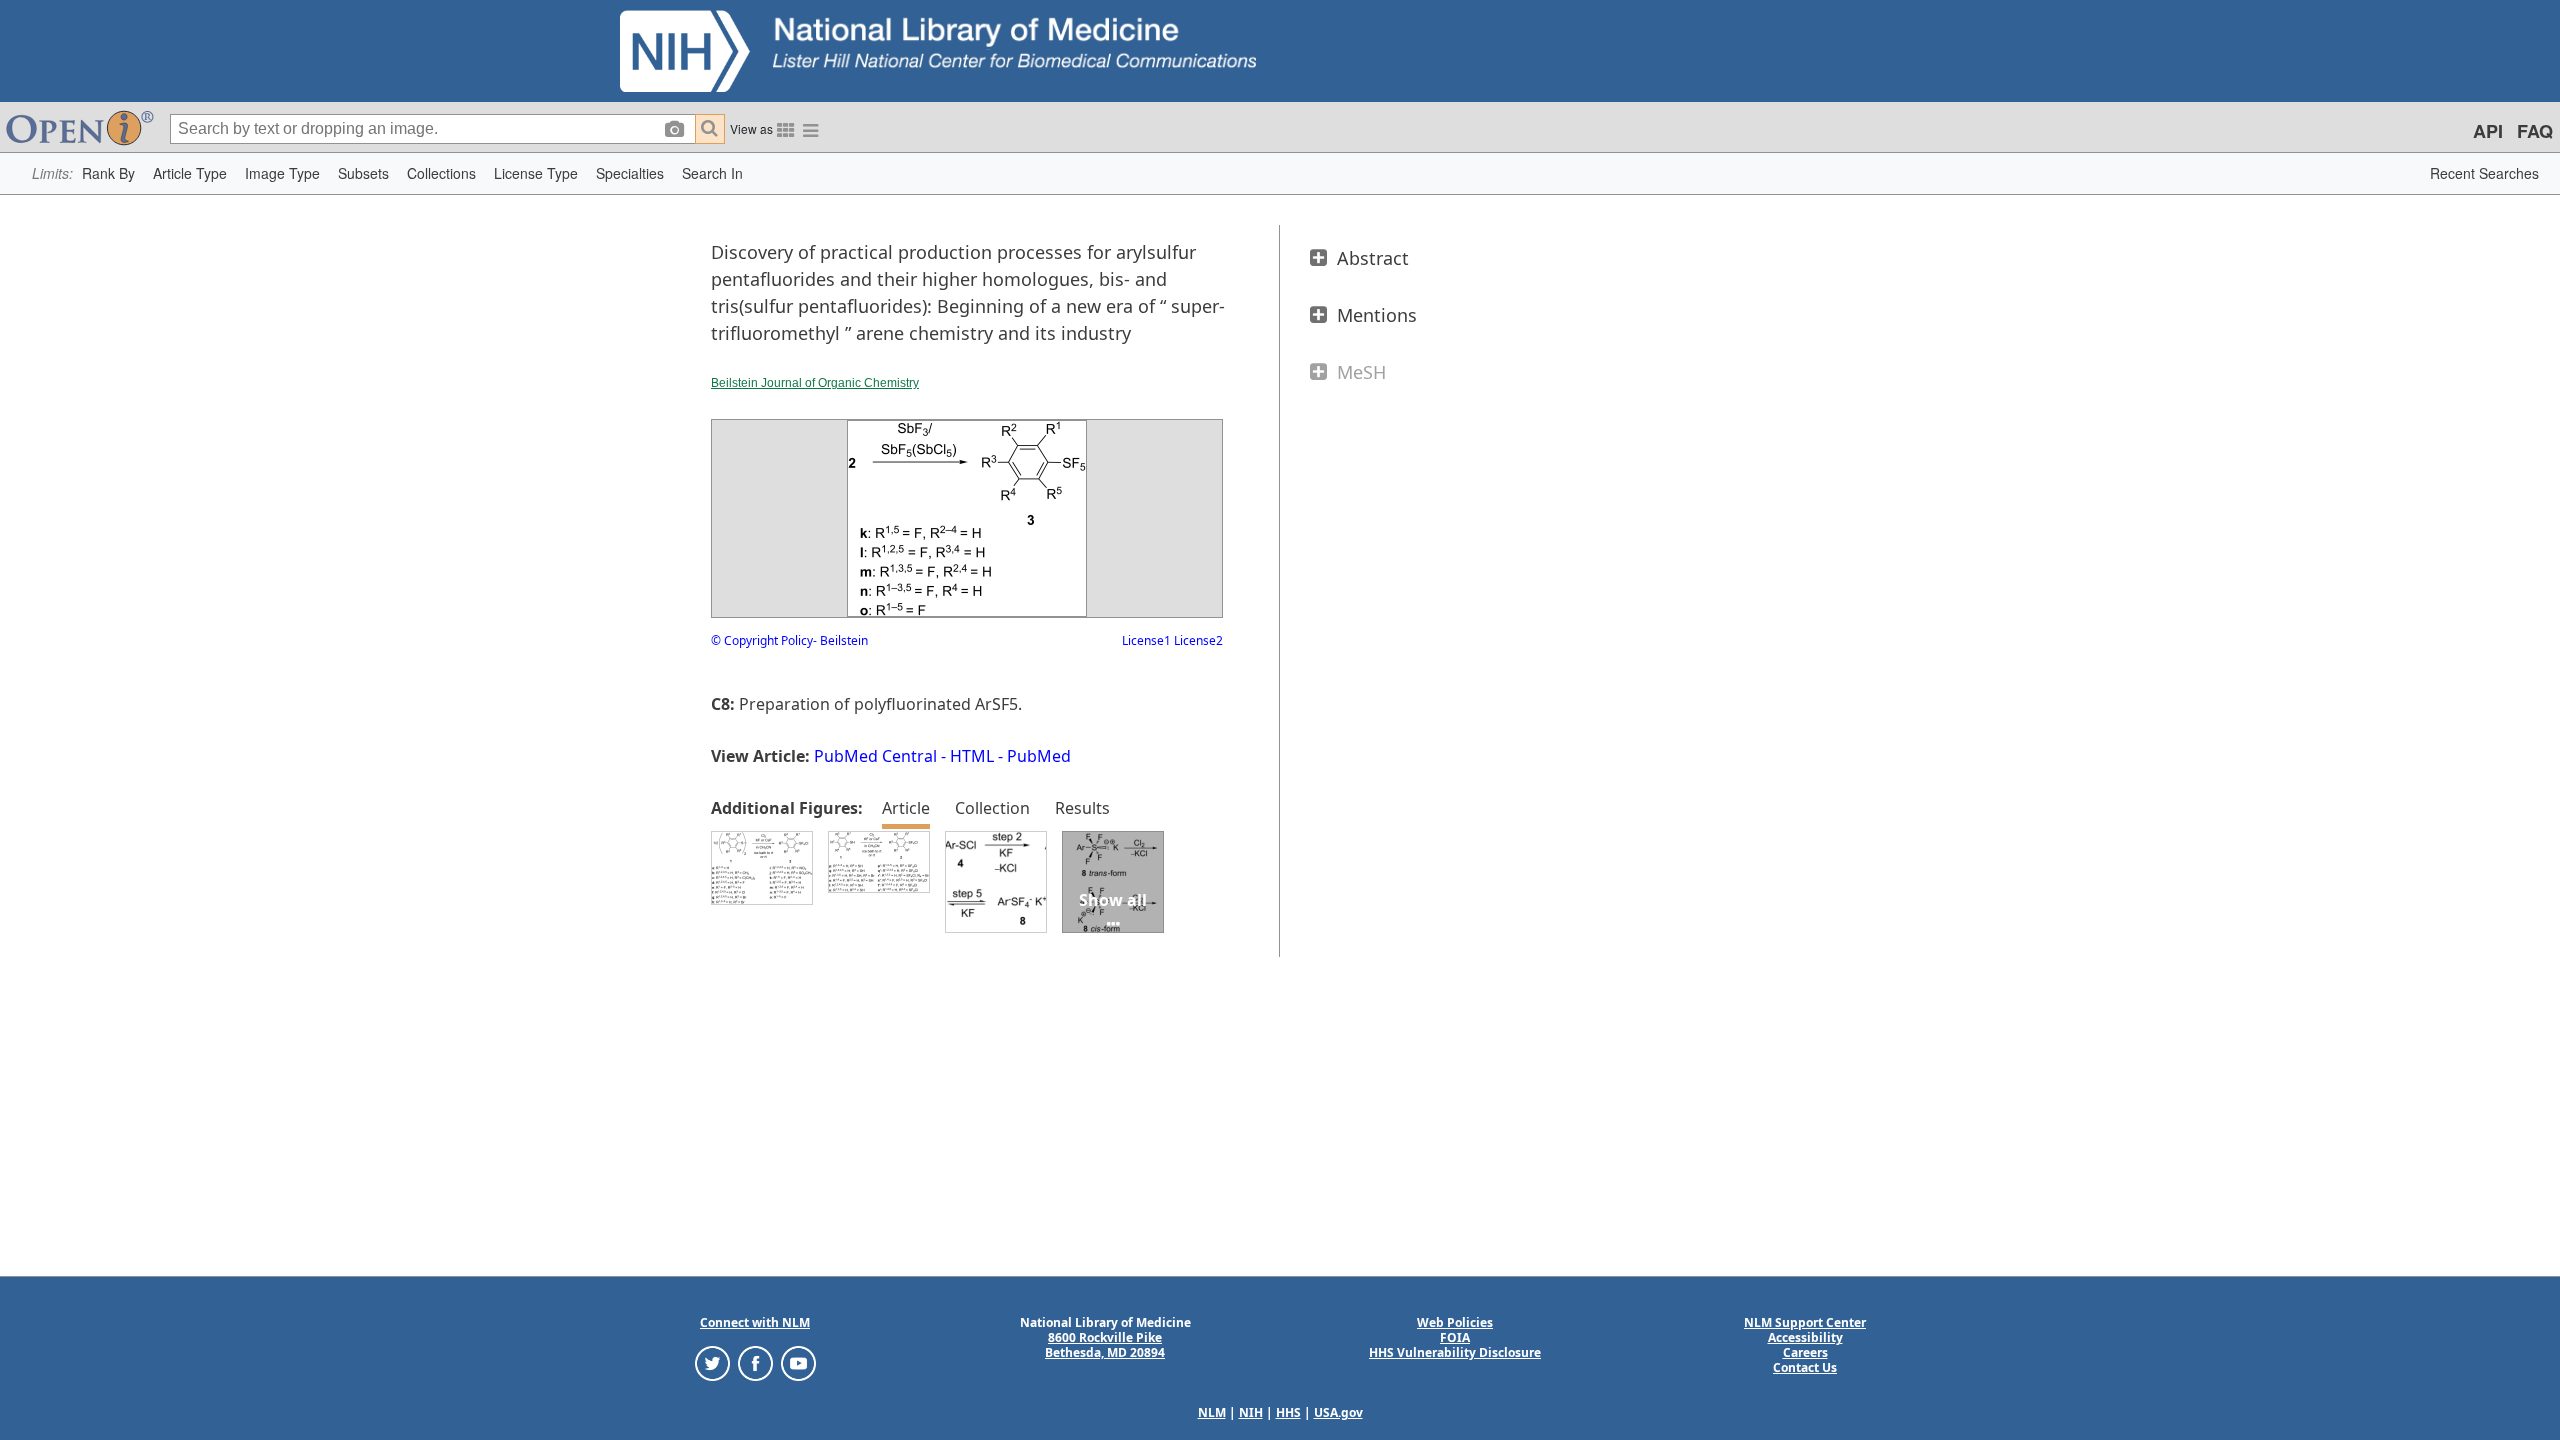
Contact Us (1805, 1367)
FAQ (2535, 131)
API (2488, 131)
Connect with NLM (755, 1322)
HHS (1288, 1412)
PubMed (1039, 756)
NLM (1212, 1412)
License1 (1146, 640)
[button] (108, 173)
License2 (1197, 640)
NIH (1251, 1412)
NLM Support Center (1805, 1322)
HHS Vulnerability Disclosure (1455, 1352)
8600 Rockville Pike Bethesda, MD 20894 (1105, 1345)
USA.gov (1338, 1412)
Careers (1805, 1352)
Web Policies (1455, 1322)
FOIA (1455, 1337)
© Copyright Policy (762, 640)
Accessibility (1805, 1337)
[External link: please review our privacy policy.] (712, 1362)
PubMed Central (875, 756)
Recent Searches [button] (2484, 173)
